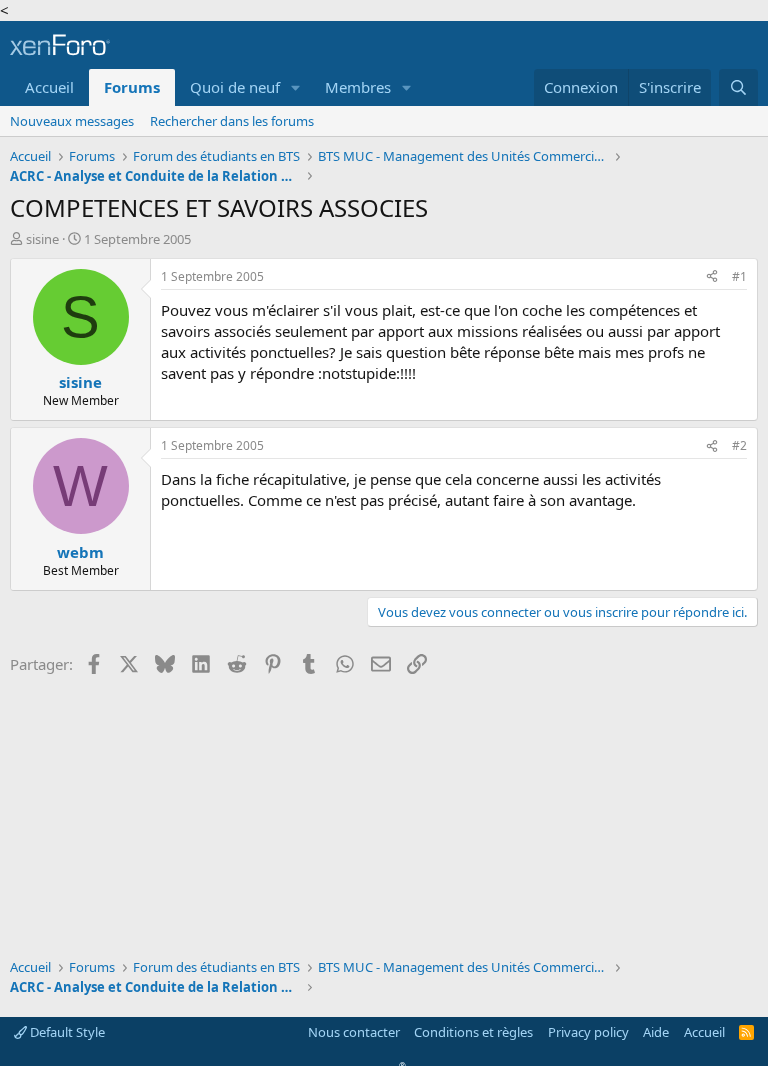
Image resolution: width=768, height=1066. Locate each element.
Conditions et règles (473, 1032)
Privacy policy (588, 1032)
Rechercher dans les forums (232, 121)
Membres (358, 87)
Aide (656, 1032)
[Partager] (712, 277)
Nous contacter (354, 1032)
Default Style (66, 1032)
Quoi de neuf (235, 87)
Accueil (49, 87)
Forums (132, 87)
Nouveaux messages (72, 121)
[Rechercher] (738, 87)
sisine (42, 239)
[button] (296, 87)
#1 (739, 276)
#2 (739, 445)
